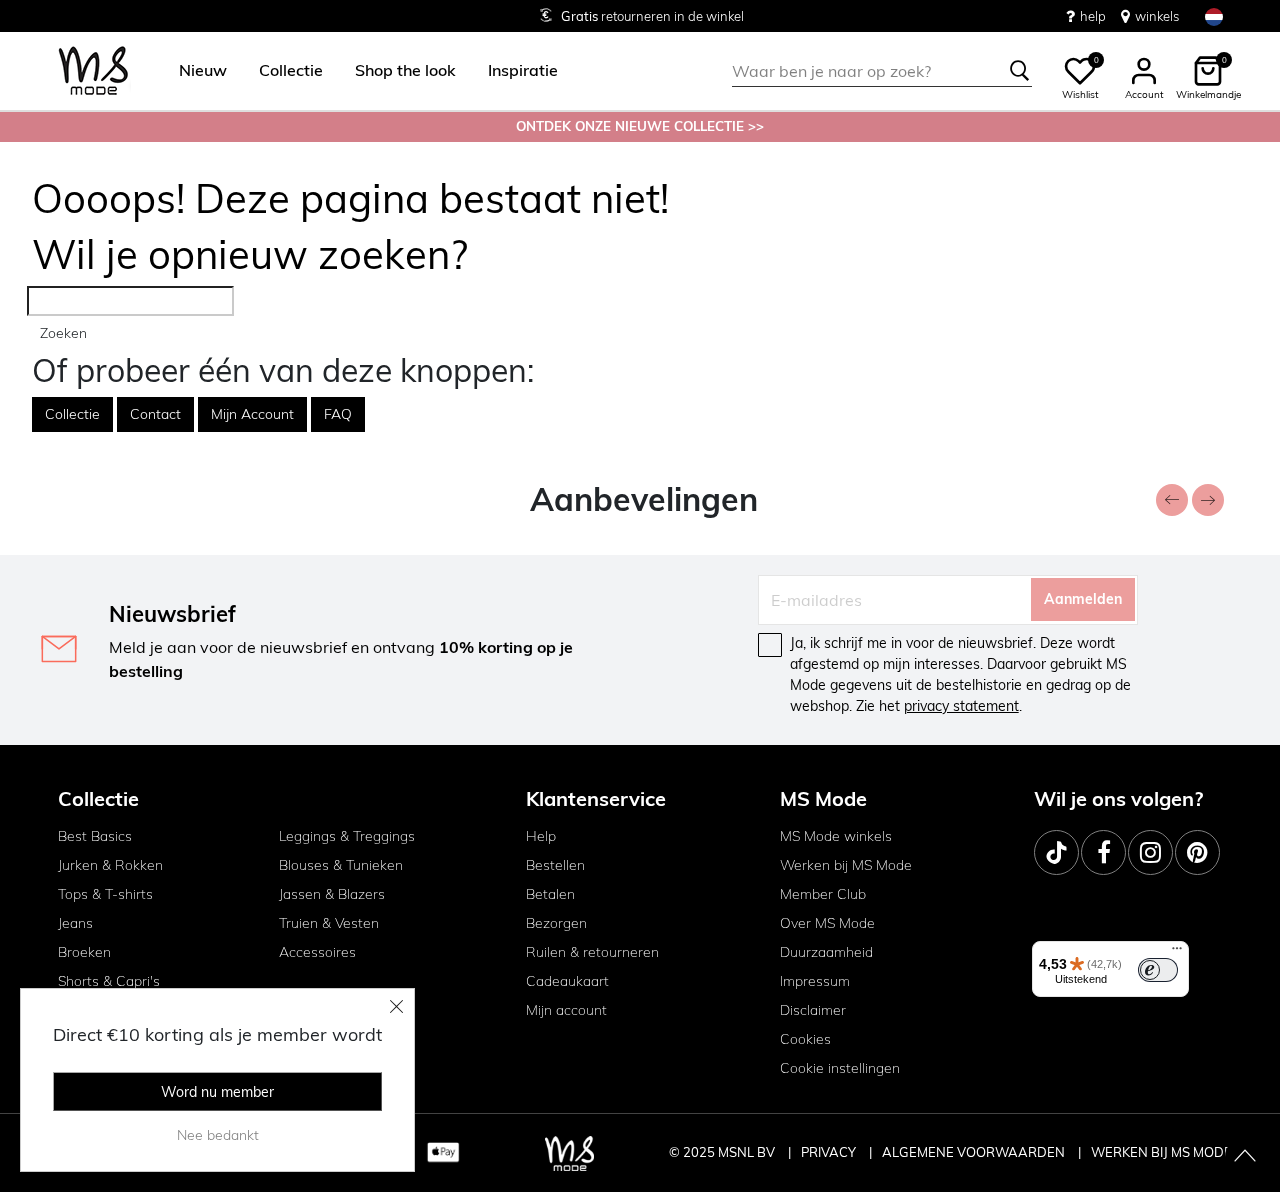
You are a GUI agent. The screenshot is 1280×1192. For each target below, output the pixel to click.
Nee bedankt (218, 1135)
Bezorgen (556, 923)
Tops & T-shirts (105, 894)
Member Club (823, 894)
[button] (203, 71)
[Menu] (1177, 953)
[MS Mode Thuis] (93, 71)
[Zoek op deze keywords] (1020, 71)
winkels (1157, 16)
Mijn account (566, 1010)
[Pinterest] (1197, 852)
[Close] (397, 1006)
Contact (155, 414)
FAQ (338, 414)
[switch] (1158, 970)
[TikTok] (1056, 852)
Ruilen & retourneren (592, 952)
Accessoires (317, 952)
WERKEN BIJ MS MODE (1161, 1152)
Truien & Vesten (329, 923)
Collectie (72, 414)
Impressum (815, 981)
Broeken (84, 952)
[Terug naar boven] (1245, 1157)
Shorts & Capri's (109, 981)
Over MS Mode (827, 923)
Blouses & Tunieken (341, 865)
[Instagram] (1150, 852)
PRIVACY (830, 1152)
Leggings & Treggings (347, 836)
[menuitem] (195, 71)
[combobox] (882, 71)
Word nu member (217, 1092)
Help (541, 836)
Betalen (550, 894)
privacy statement (961, 706)
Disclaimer (813, 1010)
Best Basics (95, 836)
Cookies (805, 1039)
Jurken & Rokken (110, 865)
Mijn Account (252, 414)
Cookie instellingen (840, 1068)
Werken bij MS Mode (846, 865)
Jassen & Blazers (332, 894)
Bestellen (555, 865)
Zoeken (63, 333)
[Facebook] (1103, 852)
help (1093, 16)
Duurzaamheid (826, 952)
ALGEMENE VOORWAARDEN (975, 1152)
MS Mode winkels (836, 836)
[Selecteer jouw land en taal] (1214, 16)
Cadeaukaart (567, 981)
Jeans (75, 923)
